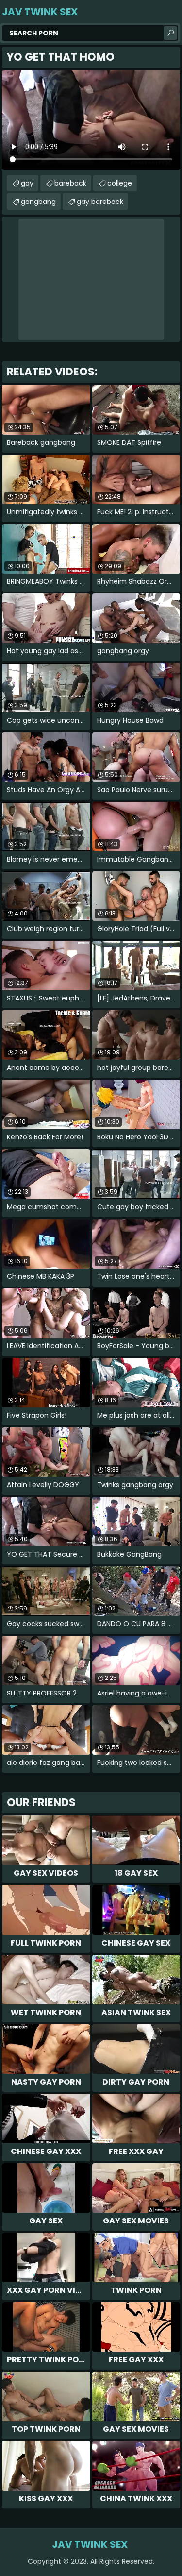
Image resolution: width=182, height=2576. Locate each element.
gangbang (38, 202)
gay (27, 183)
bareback (70, 183)
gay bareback (100, 202)
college (120, 183)
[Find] (170, 33)
